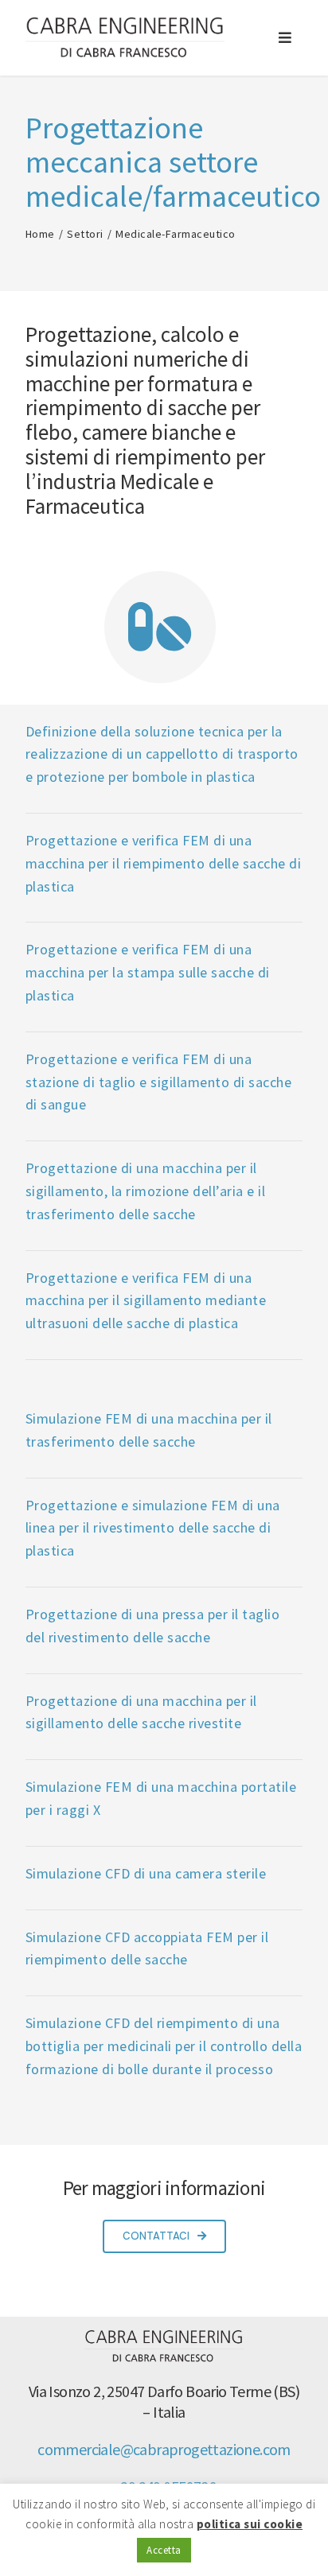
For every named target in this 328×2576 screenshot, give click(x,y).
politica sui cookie (250, 2524)
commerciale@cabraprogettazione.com (164, 2449)
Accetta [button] (164, 2550)
